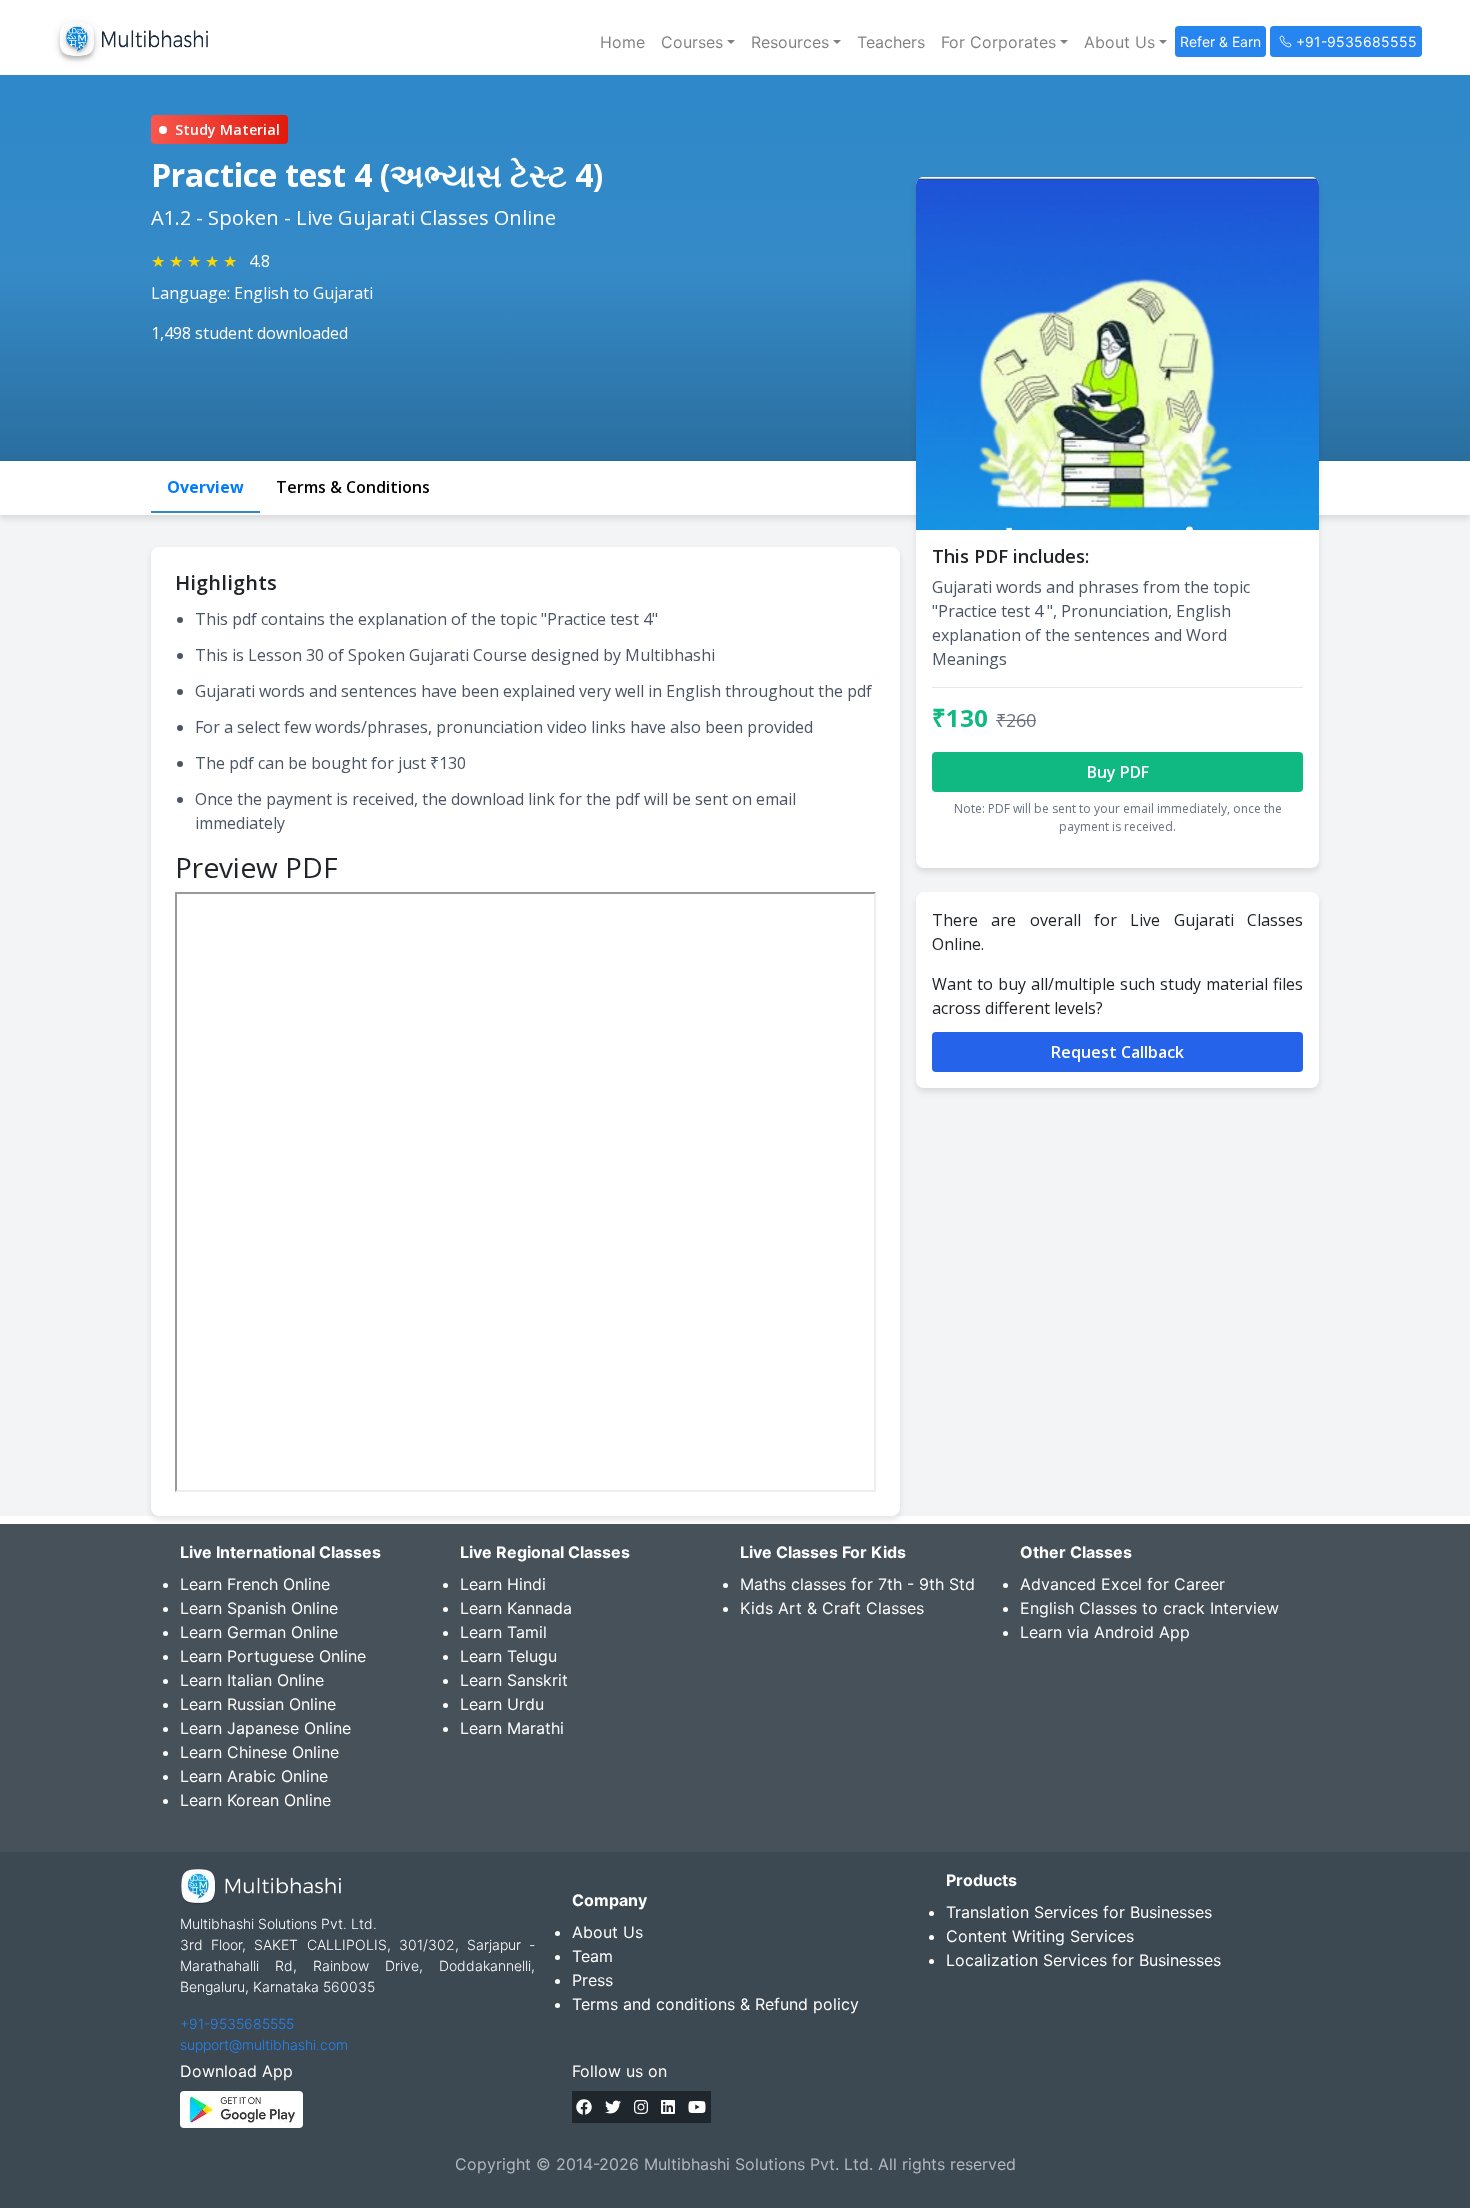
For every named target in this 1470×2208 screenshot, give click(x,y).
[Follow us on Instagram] (641, 2107)
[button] (698, 42)
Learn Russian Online (258, 1704)
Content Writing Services (1040, 1936)
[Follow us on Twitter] (613, 2107)
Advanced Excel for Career (1122, 1584)
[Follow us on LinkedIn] (668, 2107)
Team (592, 1956)
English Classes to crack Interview (1149, 1608)
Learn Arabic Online (254, 1776)
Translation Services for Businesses (1079, 1912)
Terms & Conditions (353, 487)
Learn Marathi (512, 1728)
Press (592, 1980)
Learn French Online (255, 1584)
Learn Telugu (508, 1656)
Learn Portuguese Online (273, 1656)
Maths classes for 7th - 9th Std (857, 1584)
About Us (607, 1932)
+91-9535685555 (237, 2023)
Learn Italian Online (252, 1680)
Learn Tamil (503, 1632)
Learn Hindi (503, 1584)
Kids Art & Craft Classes (832, 1608)
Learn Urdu (502, 1704)
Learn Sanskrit (514, 1680)
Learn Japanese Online (265, 1728)
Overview (205, 487)
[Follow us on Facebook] (584, 2107)
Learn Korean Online (255, 1800)
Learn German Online (259, 1632)
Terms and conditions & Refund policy (715, 2004)
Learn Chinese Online (259, 1752)
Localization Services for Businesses (1083, 1960)
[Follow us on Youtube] (697, 2107)
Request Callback (1117, 1052)
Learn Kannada (516, 1608)
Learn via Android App (1105, 1632)
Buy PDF (1118, 772)
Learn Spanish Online (259, 1608)
